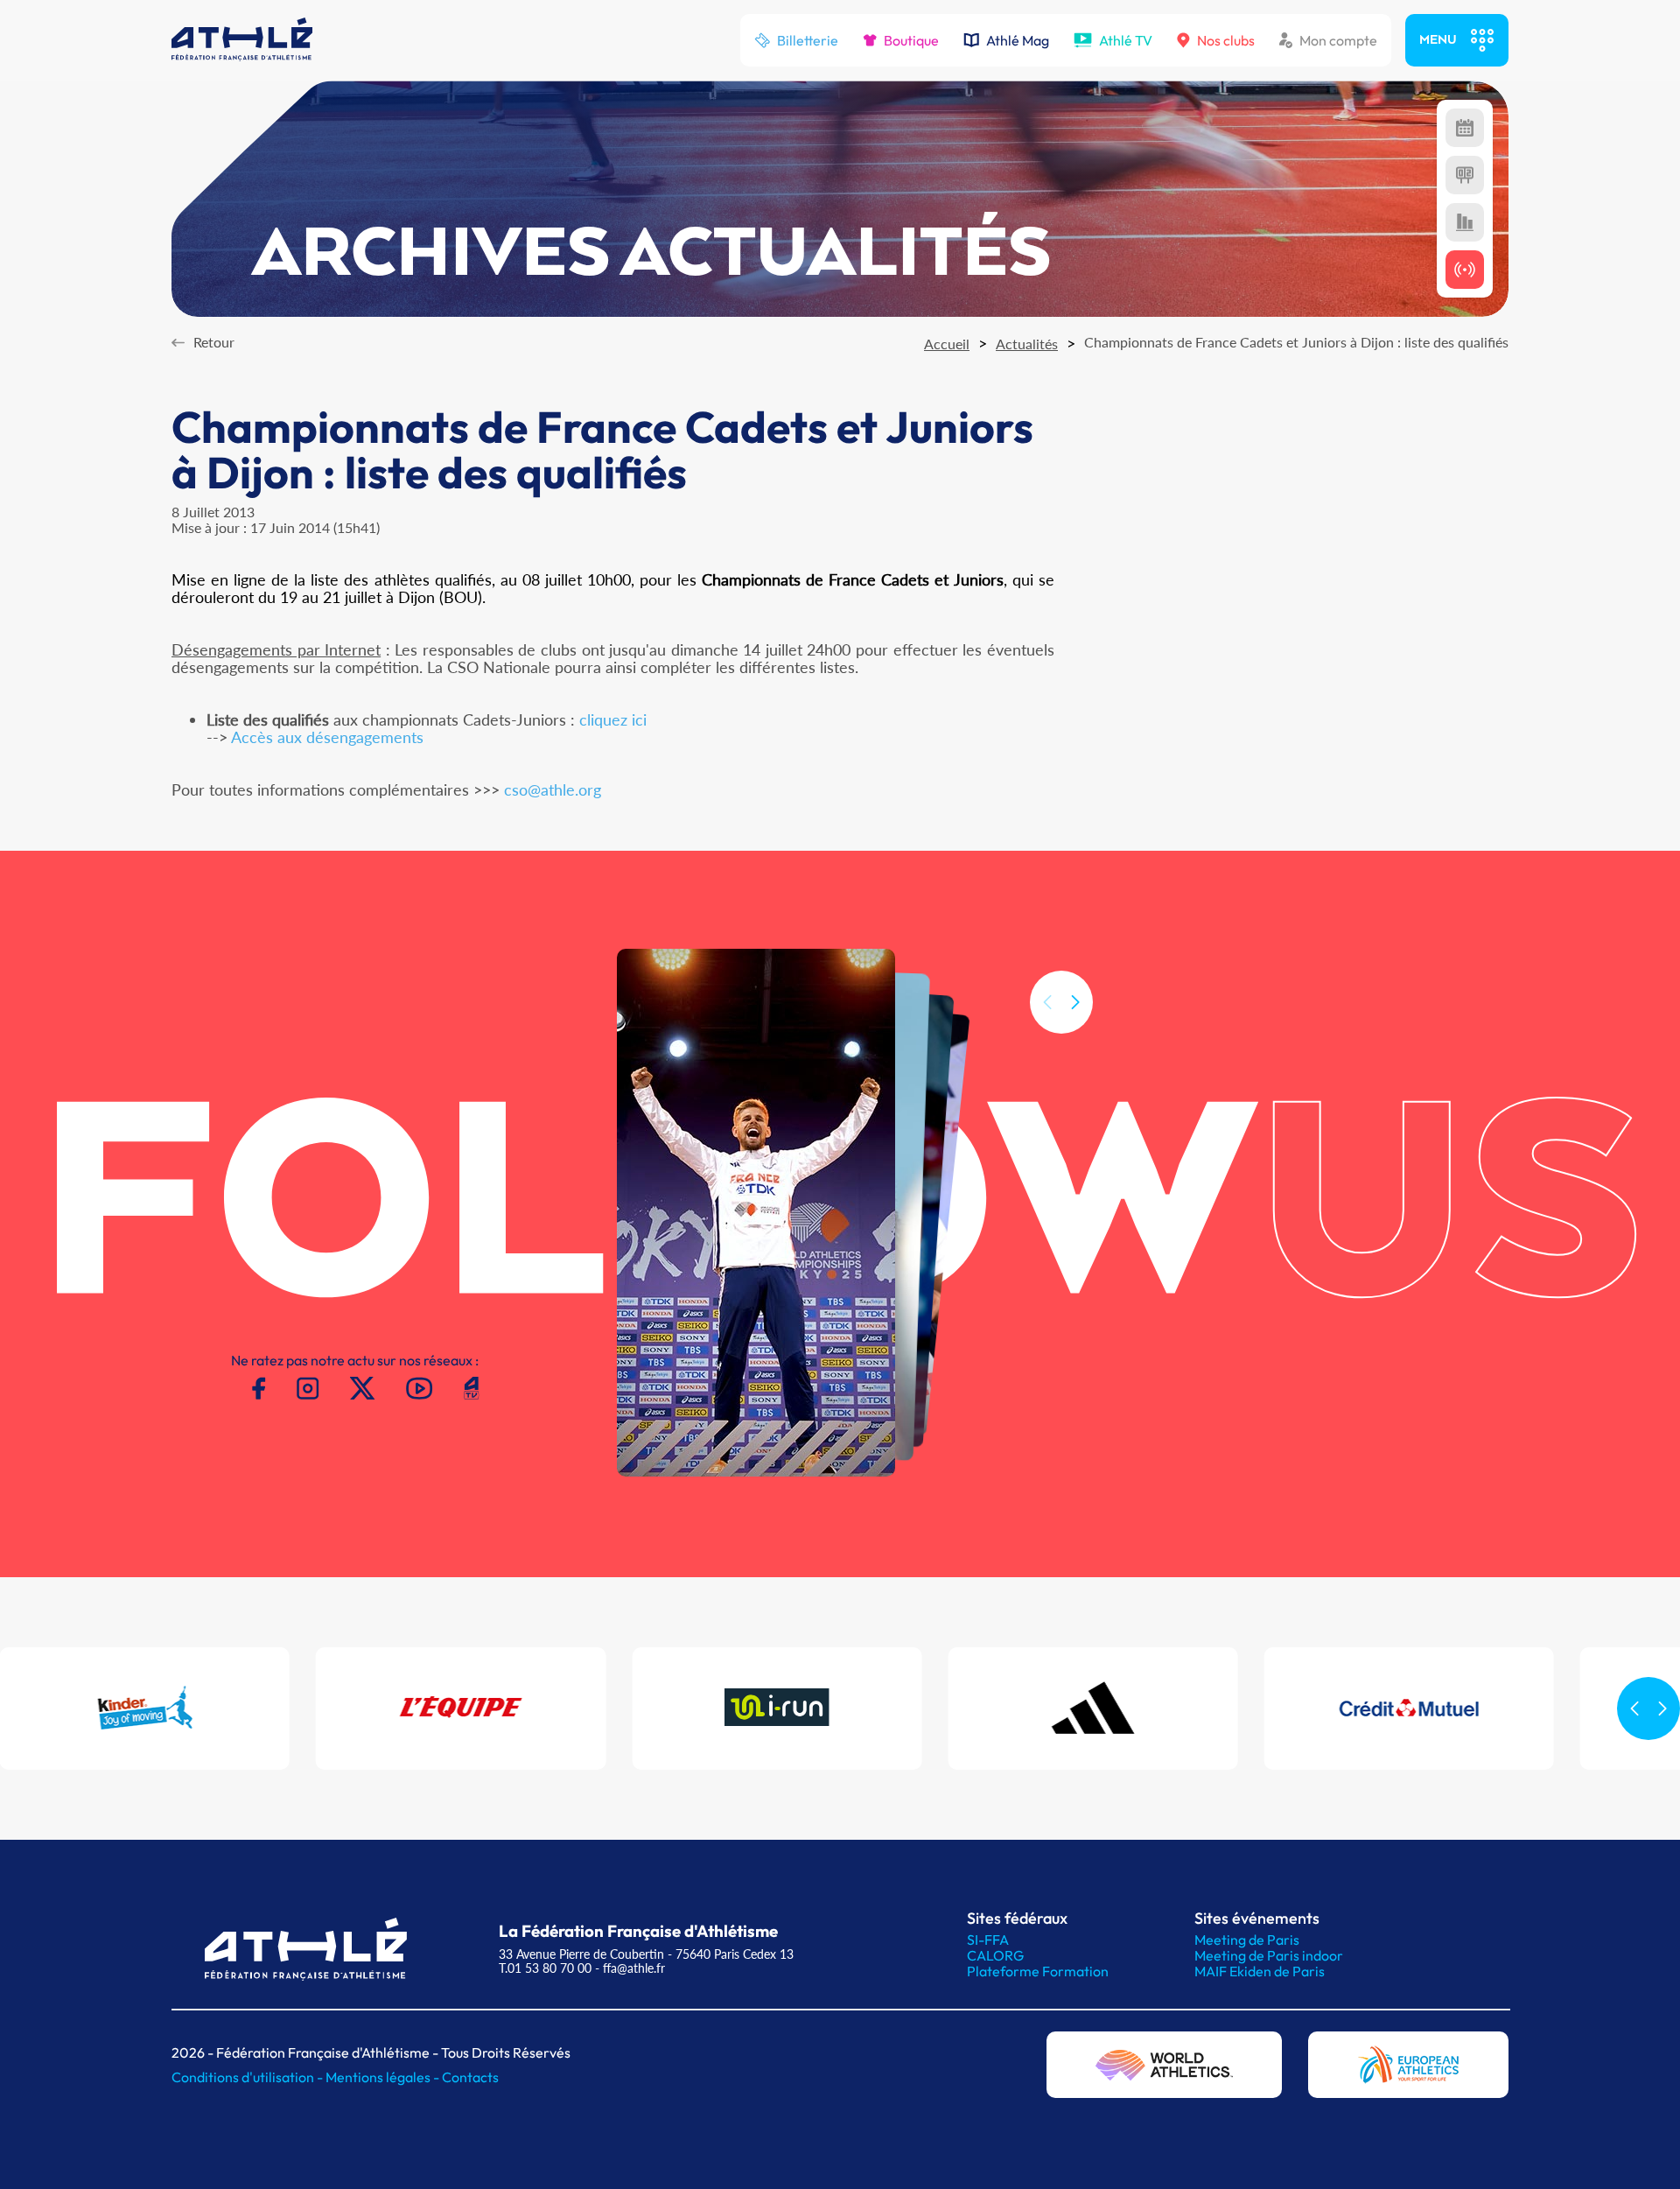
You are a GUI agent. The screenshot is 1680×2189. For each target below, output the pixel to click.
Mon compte (1338, 40)
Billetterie (808, 40)
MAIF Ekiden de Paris (1260, 1971)
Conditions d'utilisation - (248, 2077)
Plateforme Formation (1038, 1971)
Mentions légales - (384, 2077)
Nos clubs (1226, 40)
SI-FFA (988, 1940)
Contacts (470, 2077)
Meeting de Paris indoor (1269, 1955)
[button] (1075, 1002)
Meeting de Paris (1247, 1940)
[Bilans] (1465, 222)
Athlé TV (1126, 40)
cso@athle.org (553, 789)
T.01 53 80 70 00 (545, 1968)
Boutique (911, 40)
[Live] (1465, 270)
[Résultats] (1465, 175)
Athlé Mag (1018, 40)
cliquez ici (613, 719)
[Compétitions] (1465, 128)
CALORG (995, 1955)
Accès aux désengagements (327, 737)
